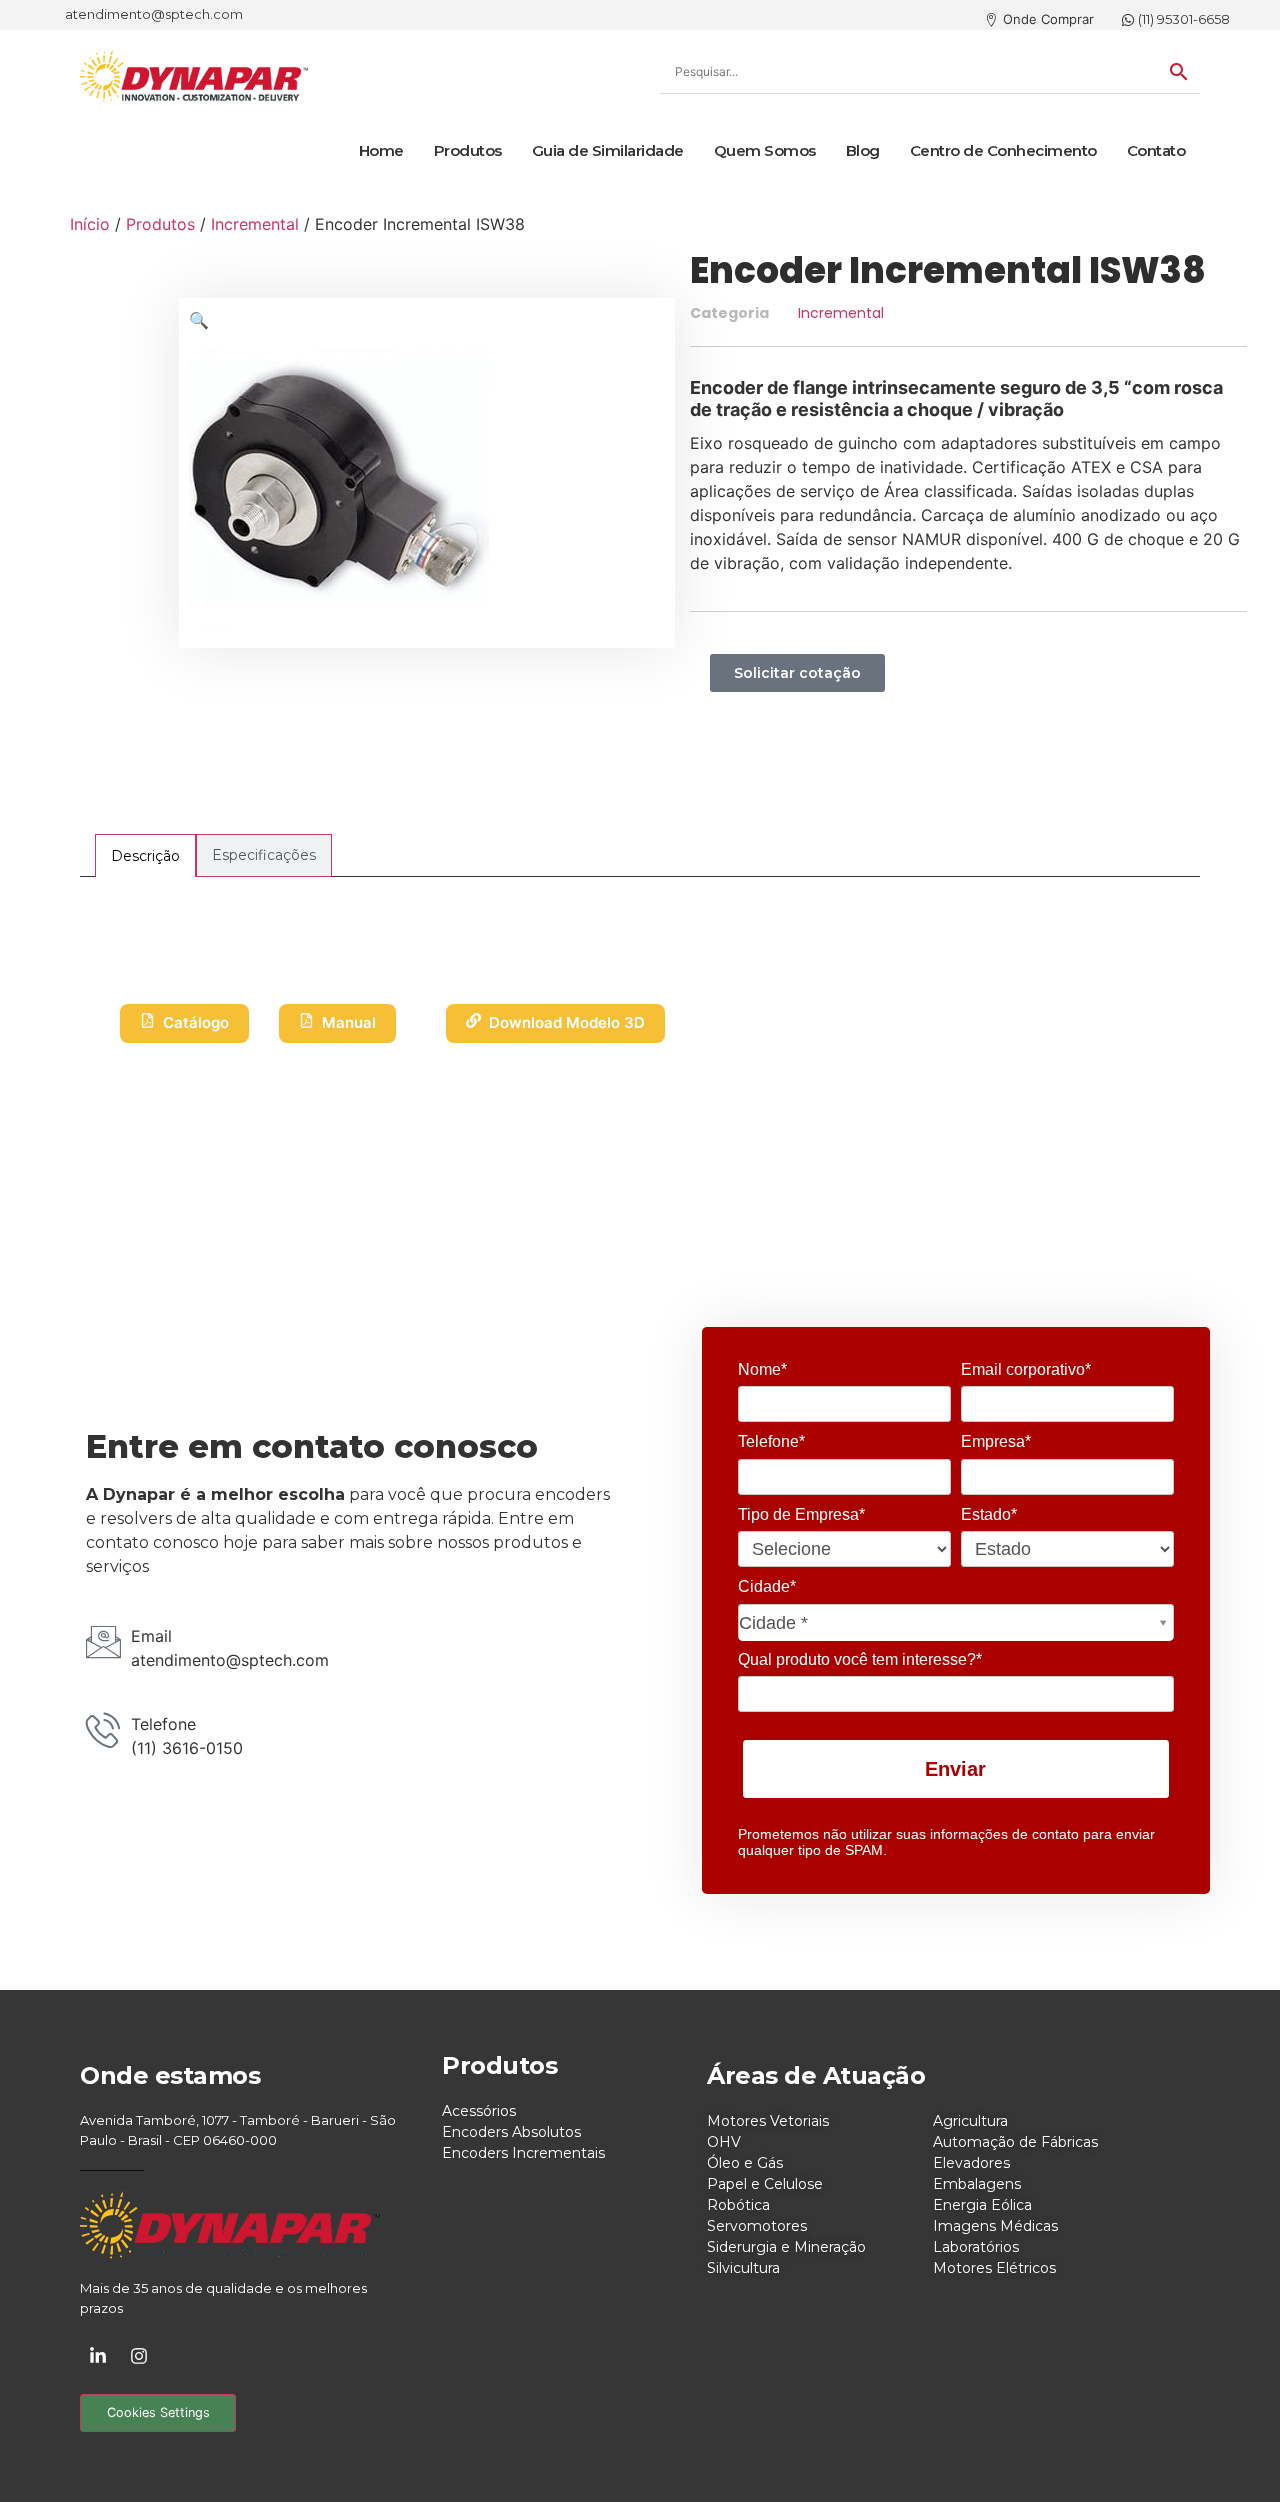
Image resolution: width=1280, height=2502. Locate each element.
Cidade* (767, 1586)
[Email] (103, 1641)
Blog (863, 150)
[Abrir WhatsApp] (1230, 2451)
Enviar (955, 1769)
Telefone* (771, 1441)
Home (381, 150)
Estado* (989, 1514)
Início (90, 224)
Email (151, 1636)
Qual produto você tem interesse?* (860, 1659)
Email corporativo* (1026, 1369)
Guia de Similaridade (608, 150)
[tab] (145, 855)
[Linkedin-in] (98, 2356)
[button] (199, 320)
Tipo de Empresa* (801, 1514)
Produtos (468, 150)
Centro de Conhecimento (1003, 150)
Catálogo (196, 1022)
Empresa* (996, 1441)
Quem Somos (765, 150)
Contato (1156, 150)
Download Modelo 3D (567, 1022)
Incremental (255, 224)
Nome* (762, 1369)
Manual (349, 1022)
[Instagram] (139, 2356)
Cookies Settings (158, 2412)
